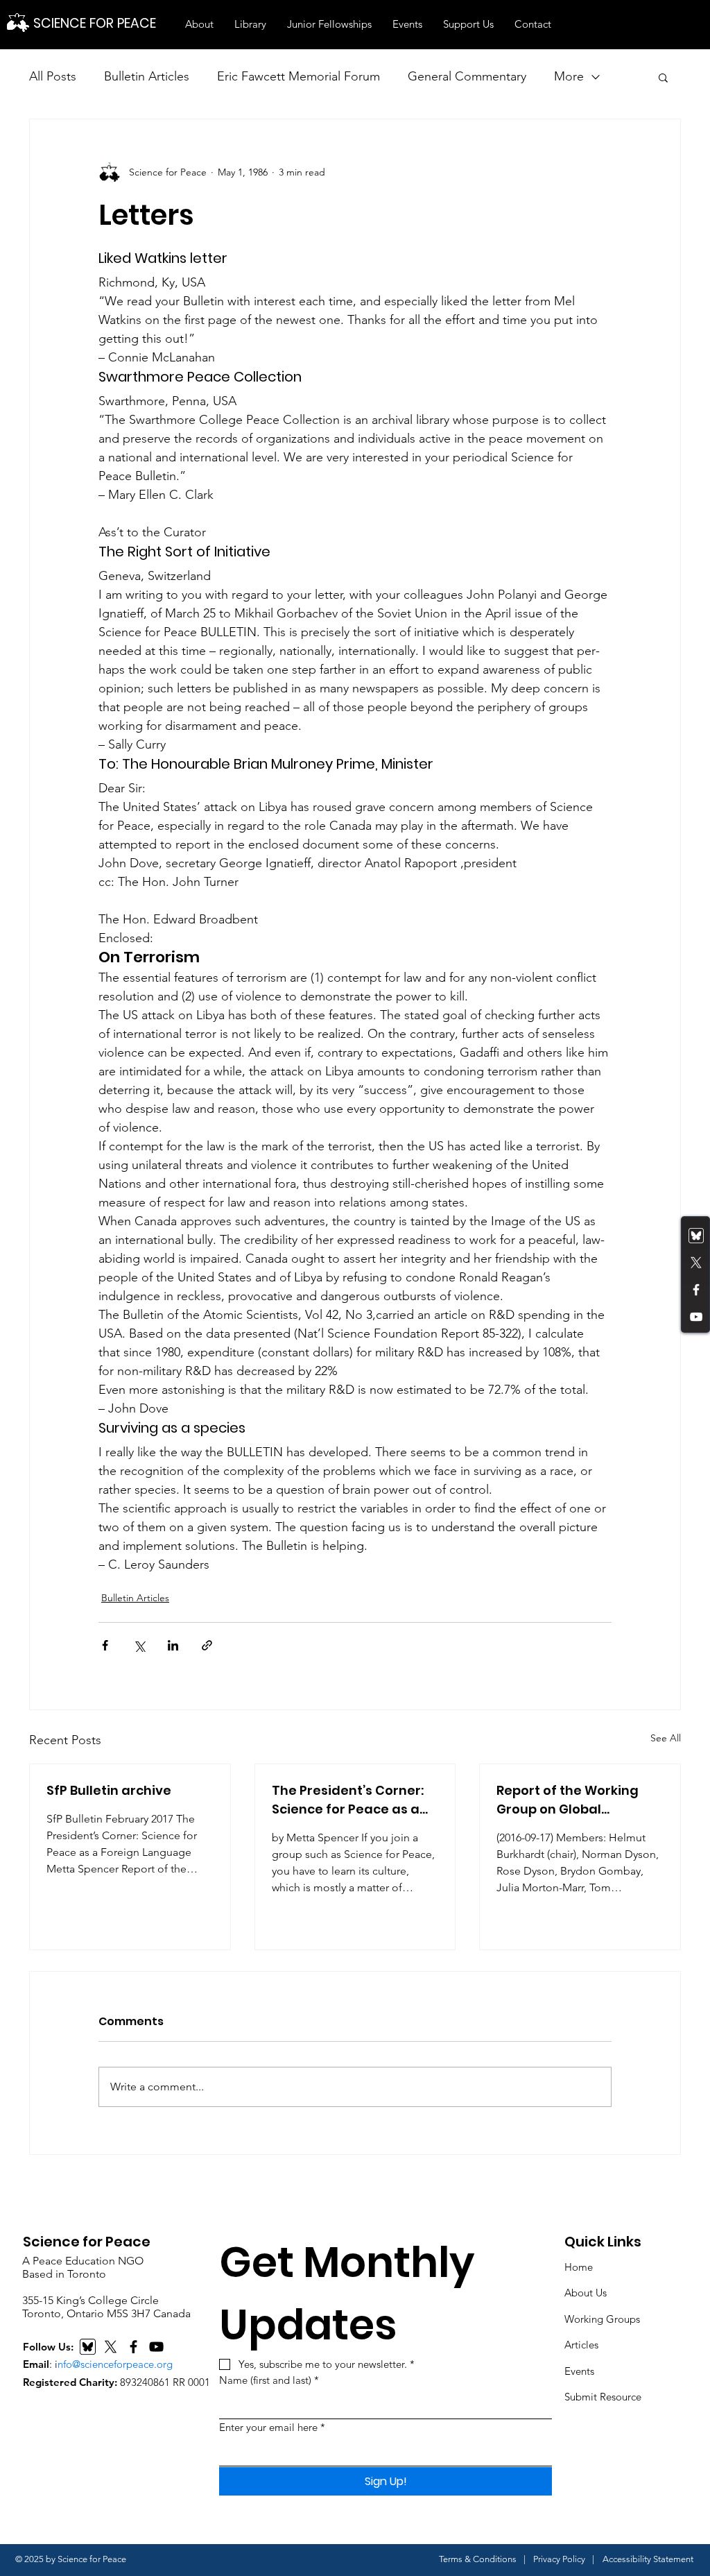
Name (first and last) (269, 2380)
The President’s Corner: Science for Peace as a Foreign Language (348, 1800)
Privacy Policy (559, 2559)
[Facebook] (696, 1290)
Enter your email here (272, 2427)
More (569, 76)
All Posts (53, 76)
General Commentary (467, 76)
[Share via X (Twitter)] (139, 1645)
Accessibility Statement (648, 2559)
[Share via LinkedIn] (173, 1645)
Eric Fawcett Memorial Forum (298, 76)
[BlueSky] (88, 2347)
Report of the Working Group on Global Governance (568, 1800)
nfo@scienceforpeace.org (115, 2364)
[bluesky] (696, 1236)
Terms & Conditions (478, 2559)
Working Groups (602, 2319)
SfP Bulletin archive (109, 1790)
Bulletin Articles (147, 76)
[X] (111, 2347)
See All (666, 1738)
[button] (199, 24)
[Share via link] (207, 1645)
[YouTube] (696, 1317)
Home (579, 2267)
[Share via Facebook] (105, 1645)
